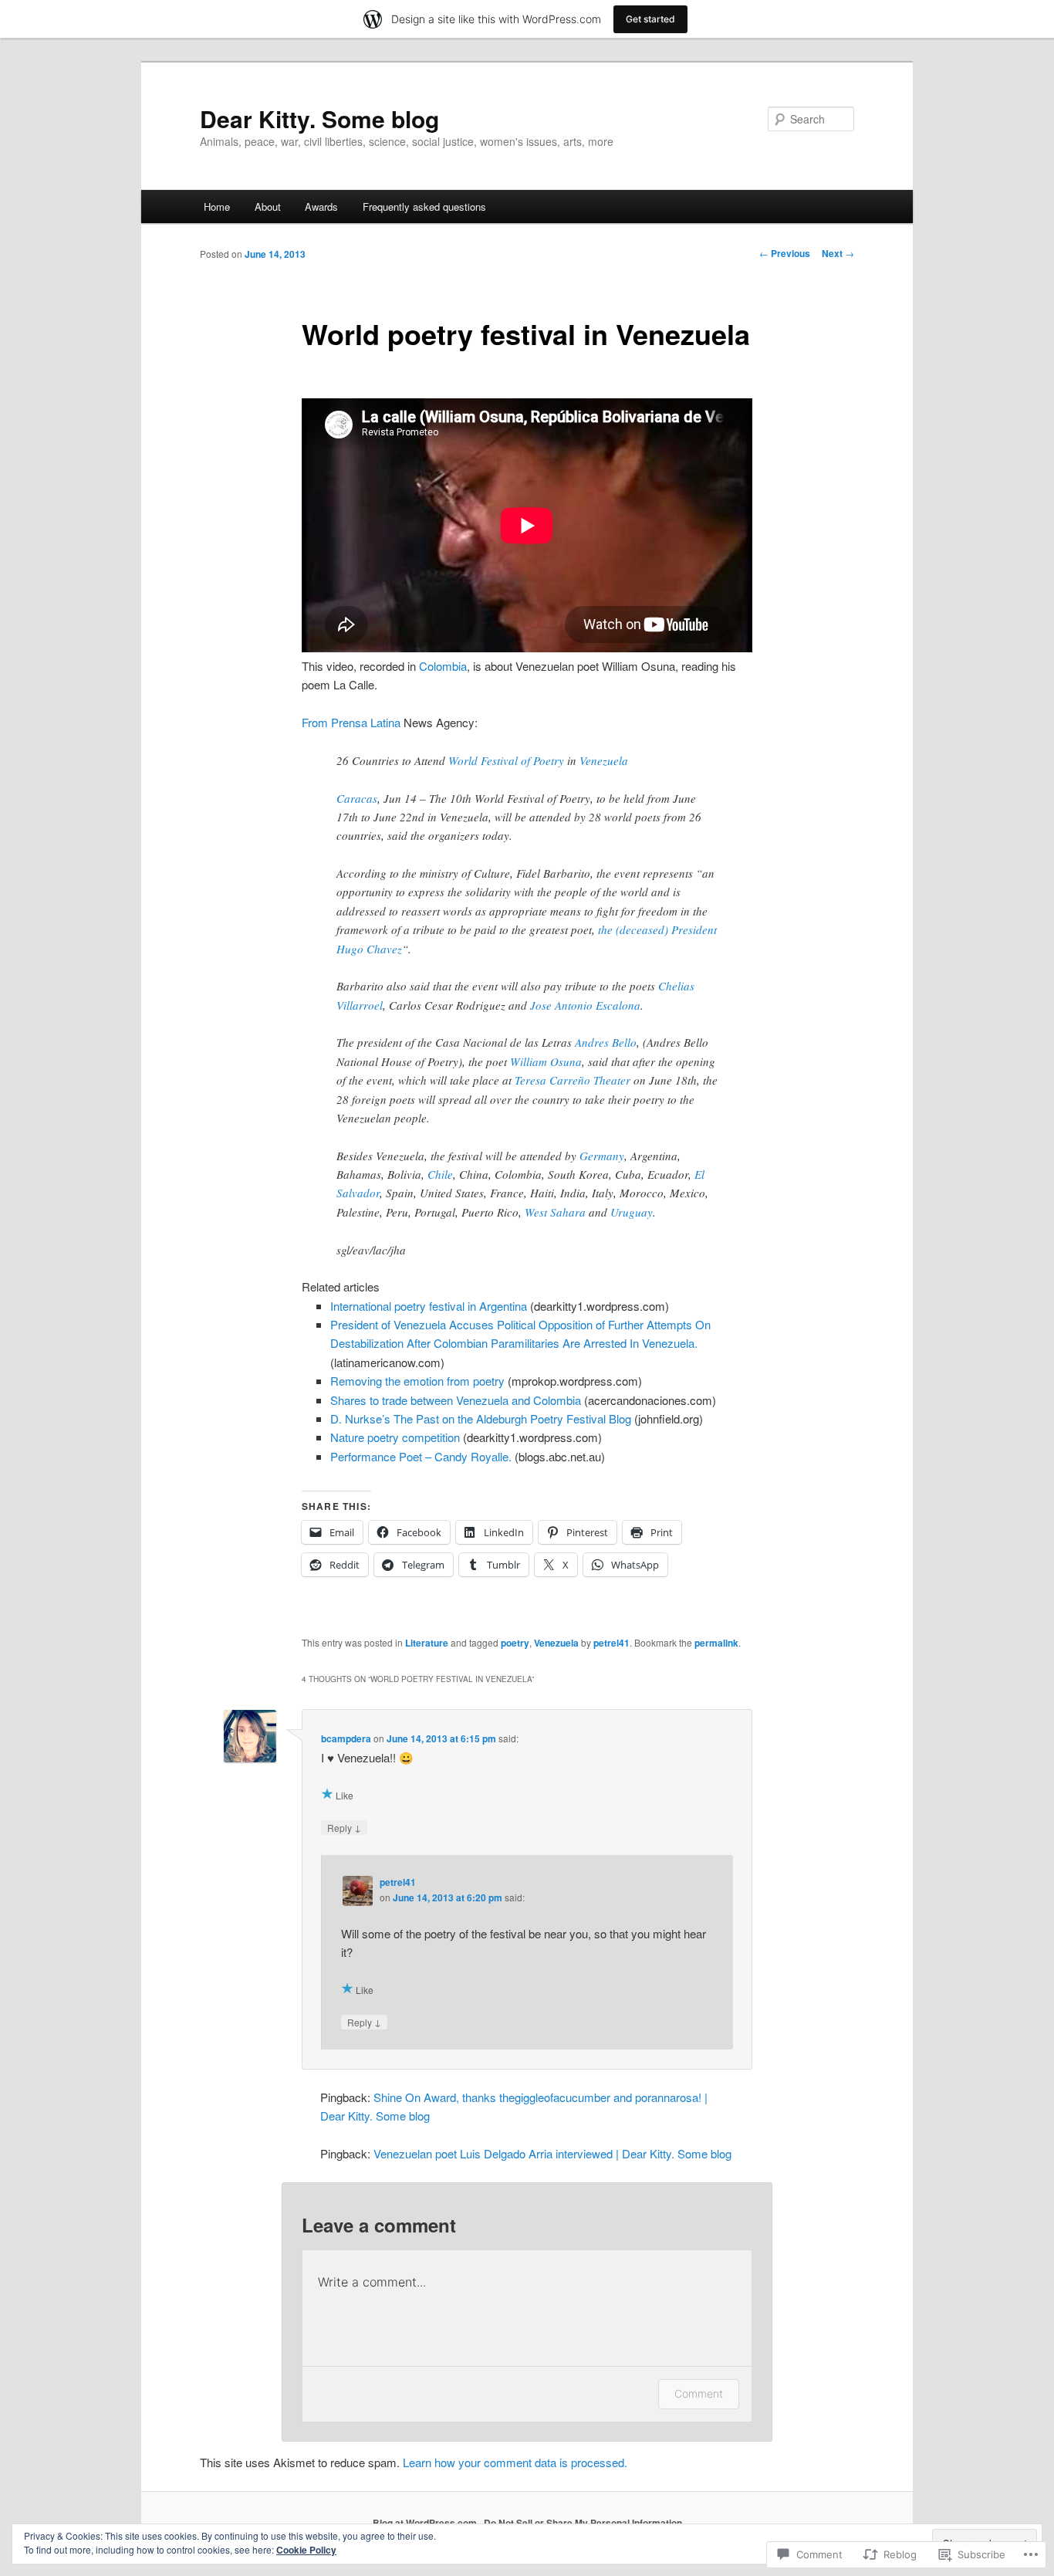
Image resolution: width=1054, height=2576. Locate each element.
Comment (699, 2393)
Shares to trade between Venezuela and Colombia (456, 1400)
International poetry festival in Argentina (429, 1306)
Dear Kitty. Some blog (319, 118)
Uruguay (632, 1212)
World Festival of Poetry (506, 760)
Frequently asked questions (424, 206)
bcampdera (346, 1738)
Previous (785, 253)
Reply (344, 1827)
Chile (440, 1174)
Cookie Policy (306, 2550)
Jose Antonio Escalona (585, 1005)
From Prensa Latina (351, 722)
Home (217, 206)
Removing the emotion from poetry (417, 1381)
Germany (602, 1156)
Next (838, 253)
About (268, 206)
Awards (321, 206)
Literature (427, 1643)
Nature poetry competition (395, 1437)
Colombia (443, 666)
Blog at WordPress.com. (426, 2523)
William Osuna (546, 1061)
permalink (716, 1643)
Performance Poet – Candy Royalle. (421, 1456)
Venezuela (604, 760)
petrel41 (611, 1643)
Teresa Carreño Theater (573, 1080)
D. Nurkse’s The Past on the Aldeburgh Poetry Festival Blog (481, 1418)
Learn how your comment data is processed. (515, 2462)
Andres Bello (606, 1042)
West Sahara (555, 1212)
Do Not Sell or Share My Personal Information (583, 2523)
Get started (650, 19)
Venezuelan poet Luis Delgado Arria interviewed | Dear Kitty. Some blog (552, 2153)
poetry (515, 1643)
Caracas (357, 798)
